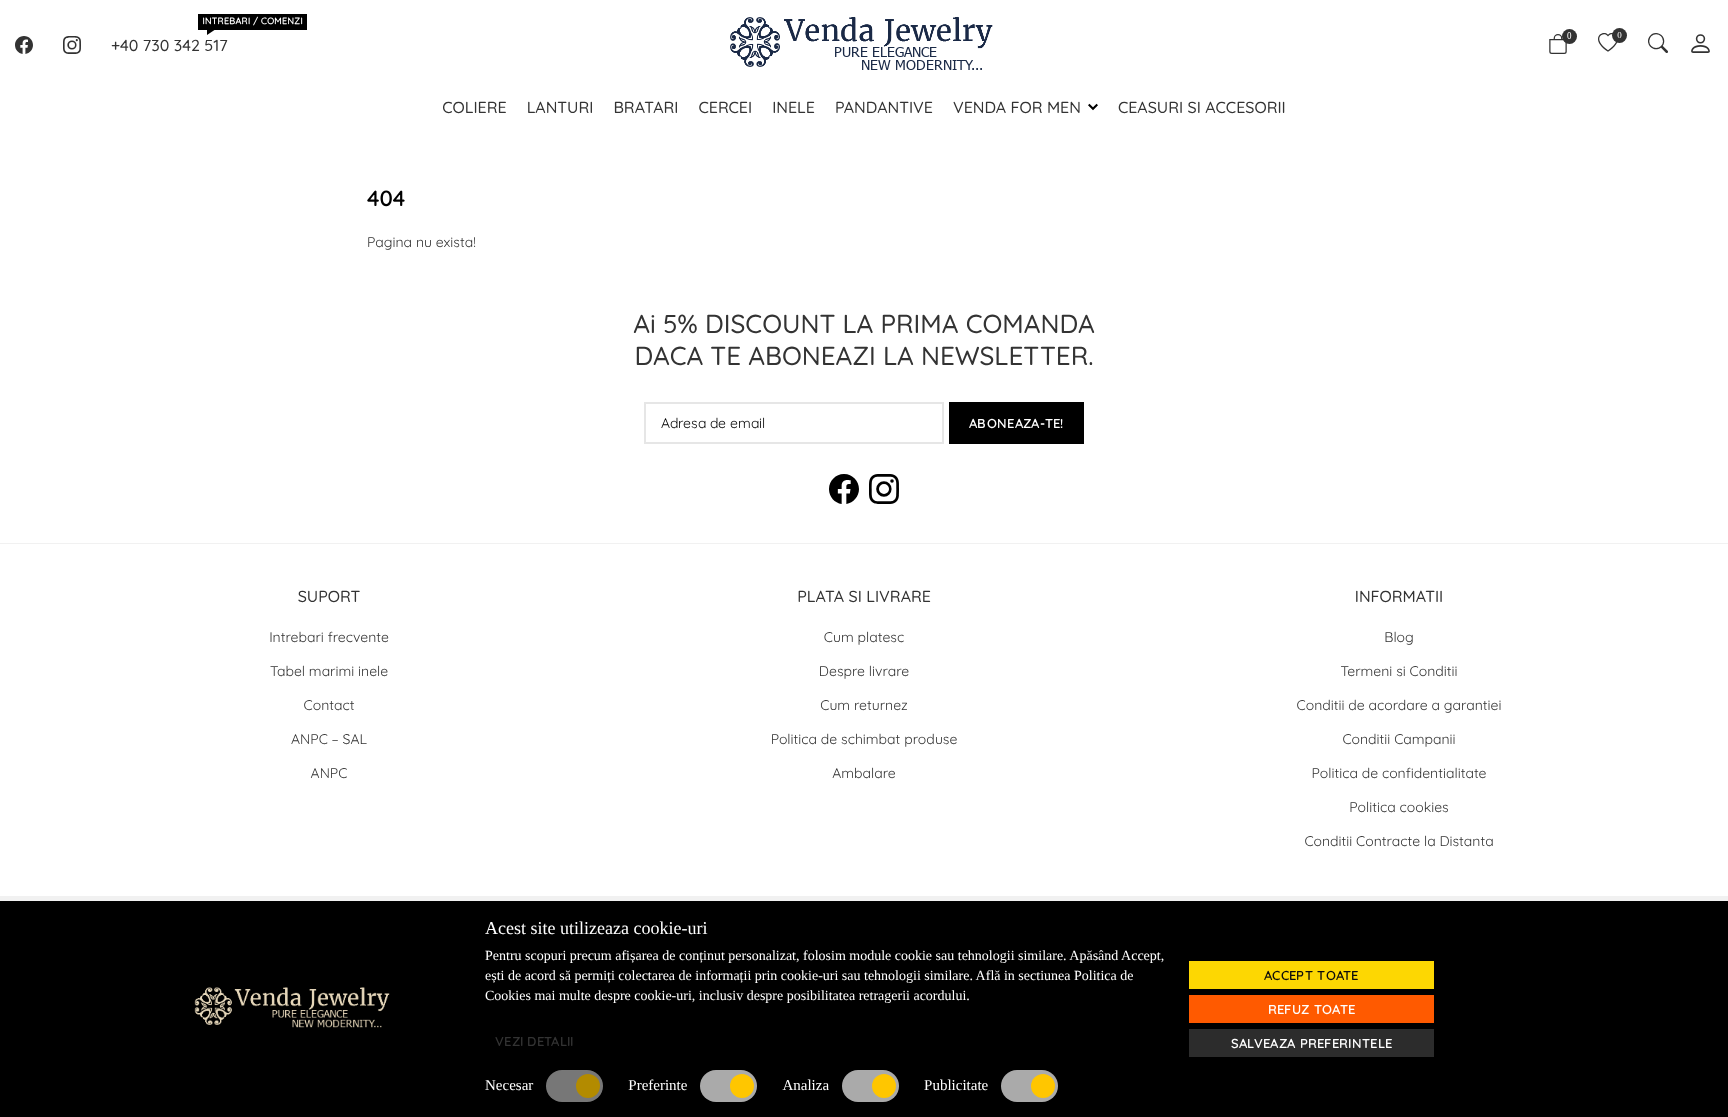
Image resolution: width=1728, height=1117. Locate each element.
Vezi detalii (534, 1041)
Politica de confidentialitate (1399, 773)
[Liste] (1608, 45)
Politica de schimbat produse (864, 739)
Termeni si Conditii (1399, 671)
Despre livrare (864, 671)
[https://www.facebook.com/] (24, 45)
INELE (793, 107)
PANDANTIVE (884, 107)
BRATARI (645, 107)
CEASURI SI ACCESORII (1202, 107)
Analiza (805, 1086)
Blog (1398, 637)
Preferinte (657, 1086)
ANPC (329, 773)
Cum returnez (864, 705)
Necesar (509, 1086)
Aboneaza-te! (1016, 423)
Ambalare (864, 773)
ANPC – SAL (329, 739)
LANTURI (560, 107)
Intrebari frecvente (329, 637)
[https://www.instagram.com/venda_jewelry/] (72, 45)
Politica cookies (1398, 807)
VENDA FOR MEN (1017, 107)
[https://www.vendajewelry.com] (864, 45)
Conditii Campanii (1398, 739)
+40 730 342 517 (169, 44)
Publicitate (956, 1086)
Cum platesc (864, 637)
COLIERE (474, 107)
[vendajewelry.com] (394, 1006)
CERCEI (725, 107)
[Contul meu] (1700, 45)
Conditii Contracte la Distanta (1398, 841)
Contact (329, 705)
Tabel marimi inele (329, 671)
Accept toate (1311, 975)
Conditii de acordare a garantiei (1399, 705)
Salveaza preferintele (1311, 1043)
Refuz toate (1311, 1009)
